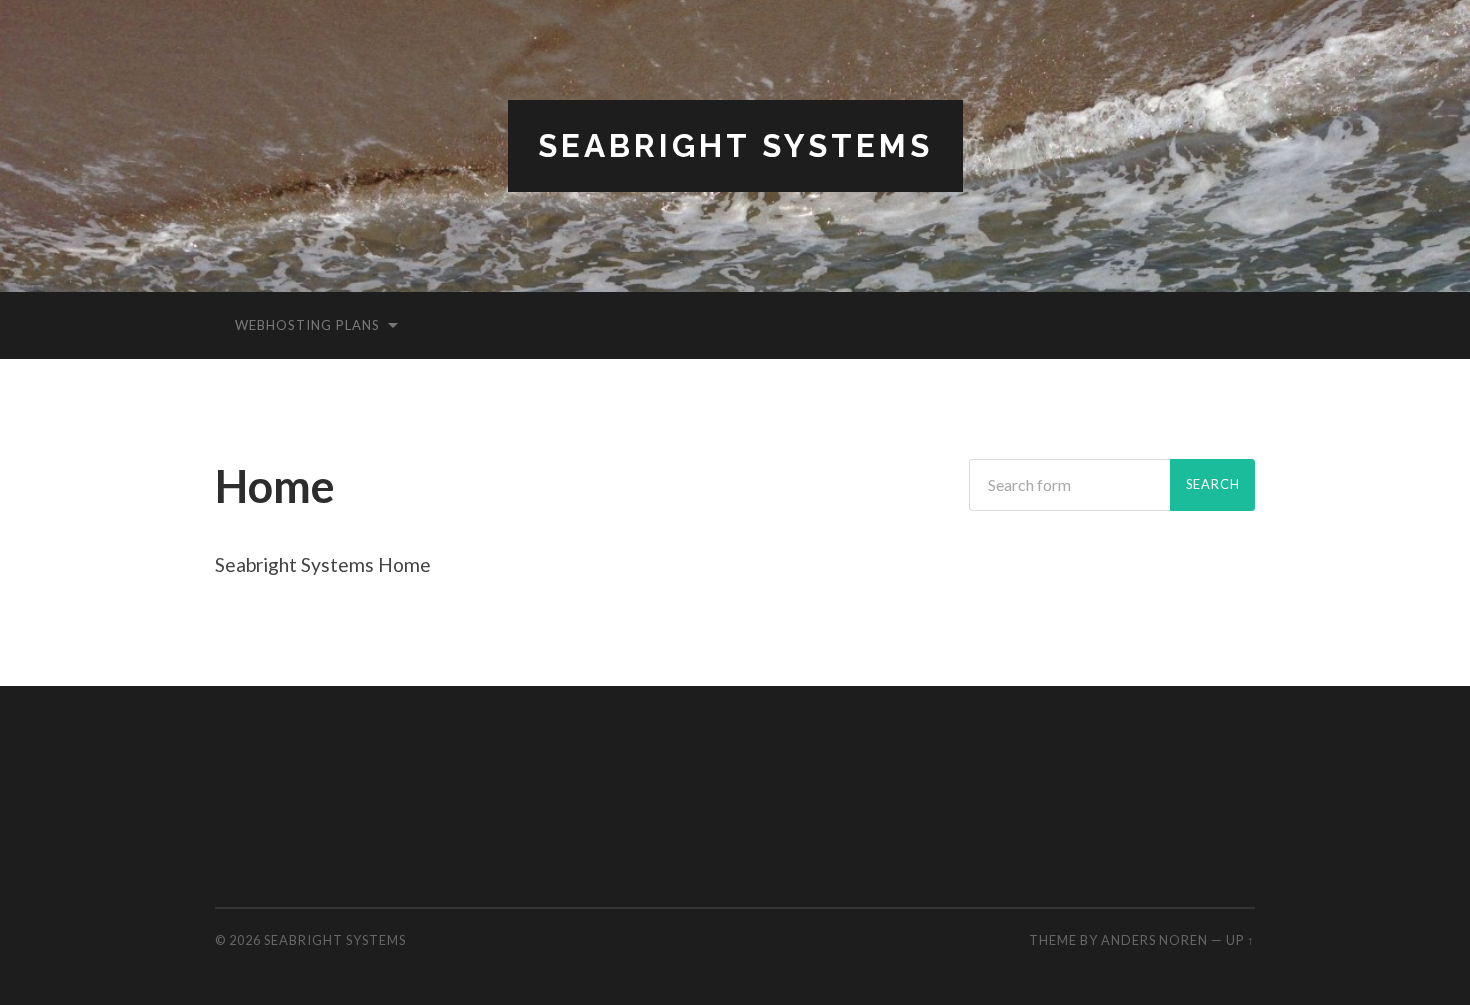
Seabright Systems (735, 145)
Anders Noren (1154, 940)
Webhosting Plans (307, 325)
